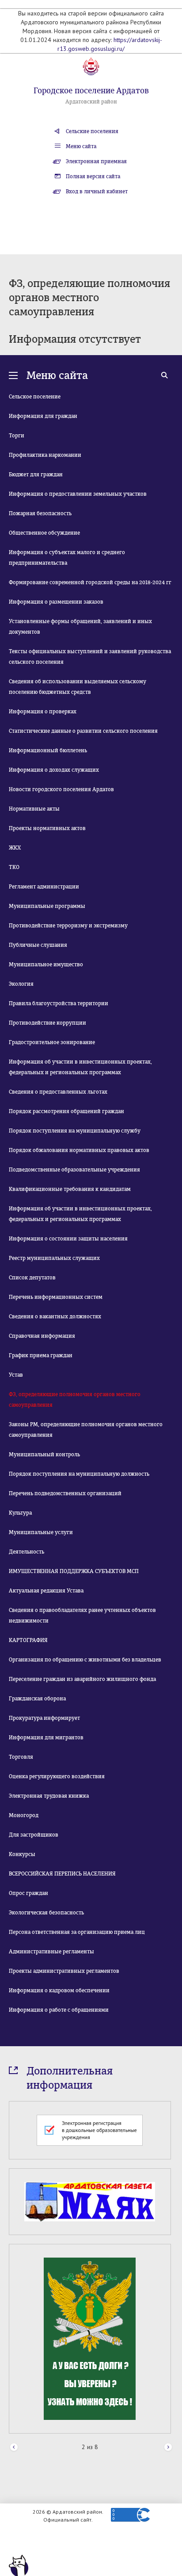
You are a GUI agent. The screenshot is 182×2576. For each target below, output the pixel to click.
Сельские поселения (92, 131)
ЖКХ (15, 848)
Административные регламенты (51, 1952)
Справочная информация (42, 1336)
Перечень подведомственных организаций (65, 1493)
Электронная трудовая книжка (49, 1796)
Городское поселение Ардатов (91, 91)
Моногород (24, 1815)
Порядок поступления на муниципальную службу (75, 1131)
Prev (14, 2448)
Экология (21, 984)
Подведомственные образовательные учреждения (74, 1170)
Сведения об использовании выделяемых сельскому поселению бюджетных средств (78, 687)
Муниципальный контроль (44, 1455)
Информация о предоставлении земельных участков (78, 494)
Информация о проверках (43, 712)
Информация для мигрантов (46, 1738)
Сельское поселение (35, 397)
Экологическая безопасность (46, 1913)
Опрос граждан (28, 1893)
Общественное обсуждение (44, 533)
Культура (20, 1513)
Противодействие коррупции (47, 1023)
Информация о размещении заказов (56, 602)
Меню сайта (81, 146)
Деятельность (27, 1552)
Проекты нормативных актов (47, 828)
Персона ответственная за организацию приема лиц (77, 1932)
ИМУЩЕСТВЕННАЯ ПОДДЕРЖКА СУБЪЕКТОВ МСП (74, 1571)
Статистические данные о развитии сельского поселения (83, 731)
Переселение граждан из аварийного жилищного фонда (82, 1679)
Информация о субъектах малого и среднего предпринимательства (67, 558)
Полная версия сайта (93, 176)
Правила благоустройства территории (59, 1003)
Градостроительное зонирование (52, 1042)
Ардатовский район (91, 102)
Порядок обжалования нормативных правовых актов (79, 1150)
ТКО (14, 867)
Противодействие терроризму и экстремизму (68, 926)
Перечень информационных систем (56, 1297)
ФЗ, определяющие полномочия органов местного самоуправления (75, 1400)
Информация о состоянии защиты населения (68, 1239)
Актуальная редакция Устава (46, 1591)
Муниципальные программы (47, 906)
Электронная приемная (96, 161)
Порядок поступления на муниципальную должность (79, 1474)
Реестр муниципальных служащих (54, 1258)
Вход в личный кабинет (97, 191)
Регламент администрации (44, 887)
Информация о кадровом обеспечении (59, 1990)
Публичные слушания (38, 945)
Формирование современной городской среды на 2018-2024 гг (90, 582)
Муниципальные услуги (41, 1532)
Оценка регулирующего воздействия (57, 1776)
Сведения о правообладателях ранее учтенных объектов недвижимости (82, 1615)
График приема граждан (41, 1355)
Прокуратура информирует (44, 1718)
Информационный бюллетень (48, 750)
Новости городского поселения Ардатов (61, 789)
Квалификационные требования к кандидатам (70, 1189)
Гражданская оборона (37, 1699)
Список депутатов (32, 1278)
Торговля (21, 1757)
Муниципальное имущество (46, 965)
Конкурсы (22, 1854)
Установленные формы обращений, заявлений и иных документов (80, 627)
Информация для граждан (43, 416)
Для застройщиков (34, 1835)
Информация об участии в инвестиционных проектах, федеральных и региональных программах (80, 1067)
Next (168, 2448)
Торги (17, 436)
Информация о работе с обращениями (59, 2010)
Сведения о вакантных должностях (55, 1317)
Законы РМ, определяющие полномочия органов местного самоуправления (86, 1430)
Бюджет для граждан (36, 475)
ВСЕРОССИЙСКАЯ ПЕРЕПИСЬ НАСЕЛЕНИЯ (62, 1874)
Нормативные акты (34, 809)
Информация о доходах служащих (54, 770)
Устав (16, 1375)
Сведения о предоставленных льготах (58, 1092)
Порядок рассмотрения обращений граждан (66, 1111)
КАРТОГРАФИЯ (28, 1640)
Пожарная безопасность (40, 513)
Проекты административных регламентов (64, 1971)
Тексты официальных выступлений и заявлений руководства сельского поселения (90, 657)
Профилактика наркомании (45, 455)
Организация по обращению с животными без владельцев (85, 1660)
